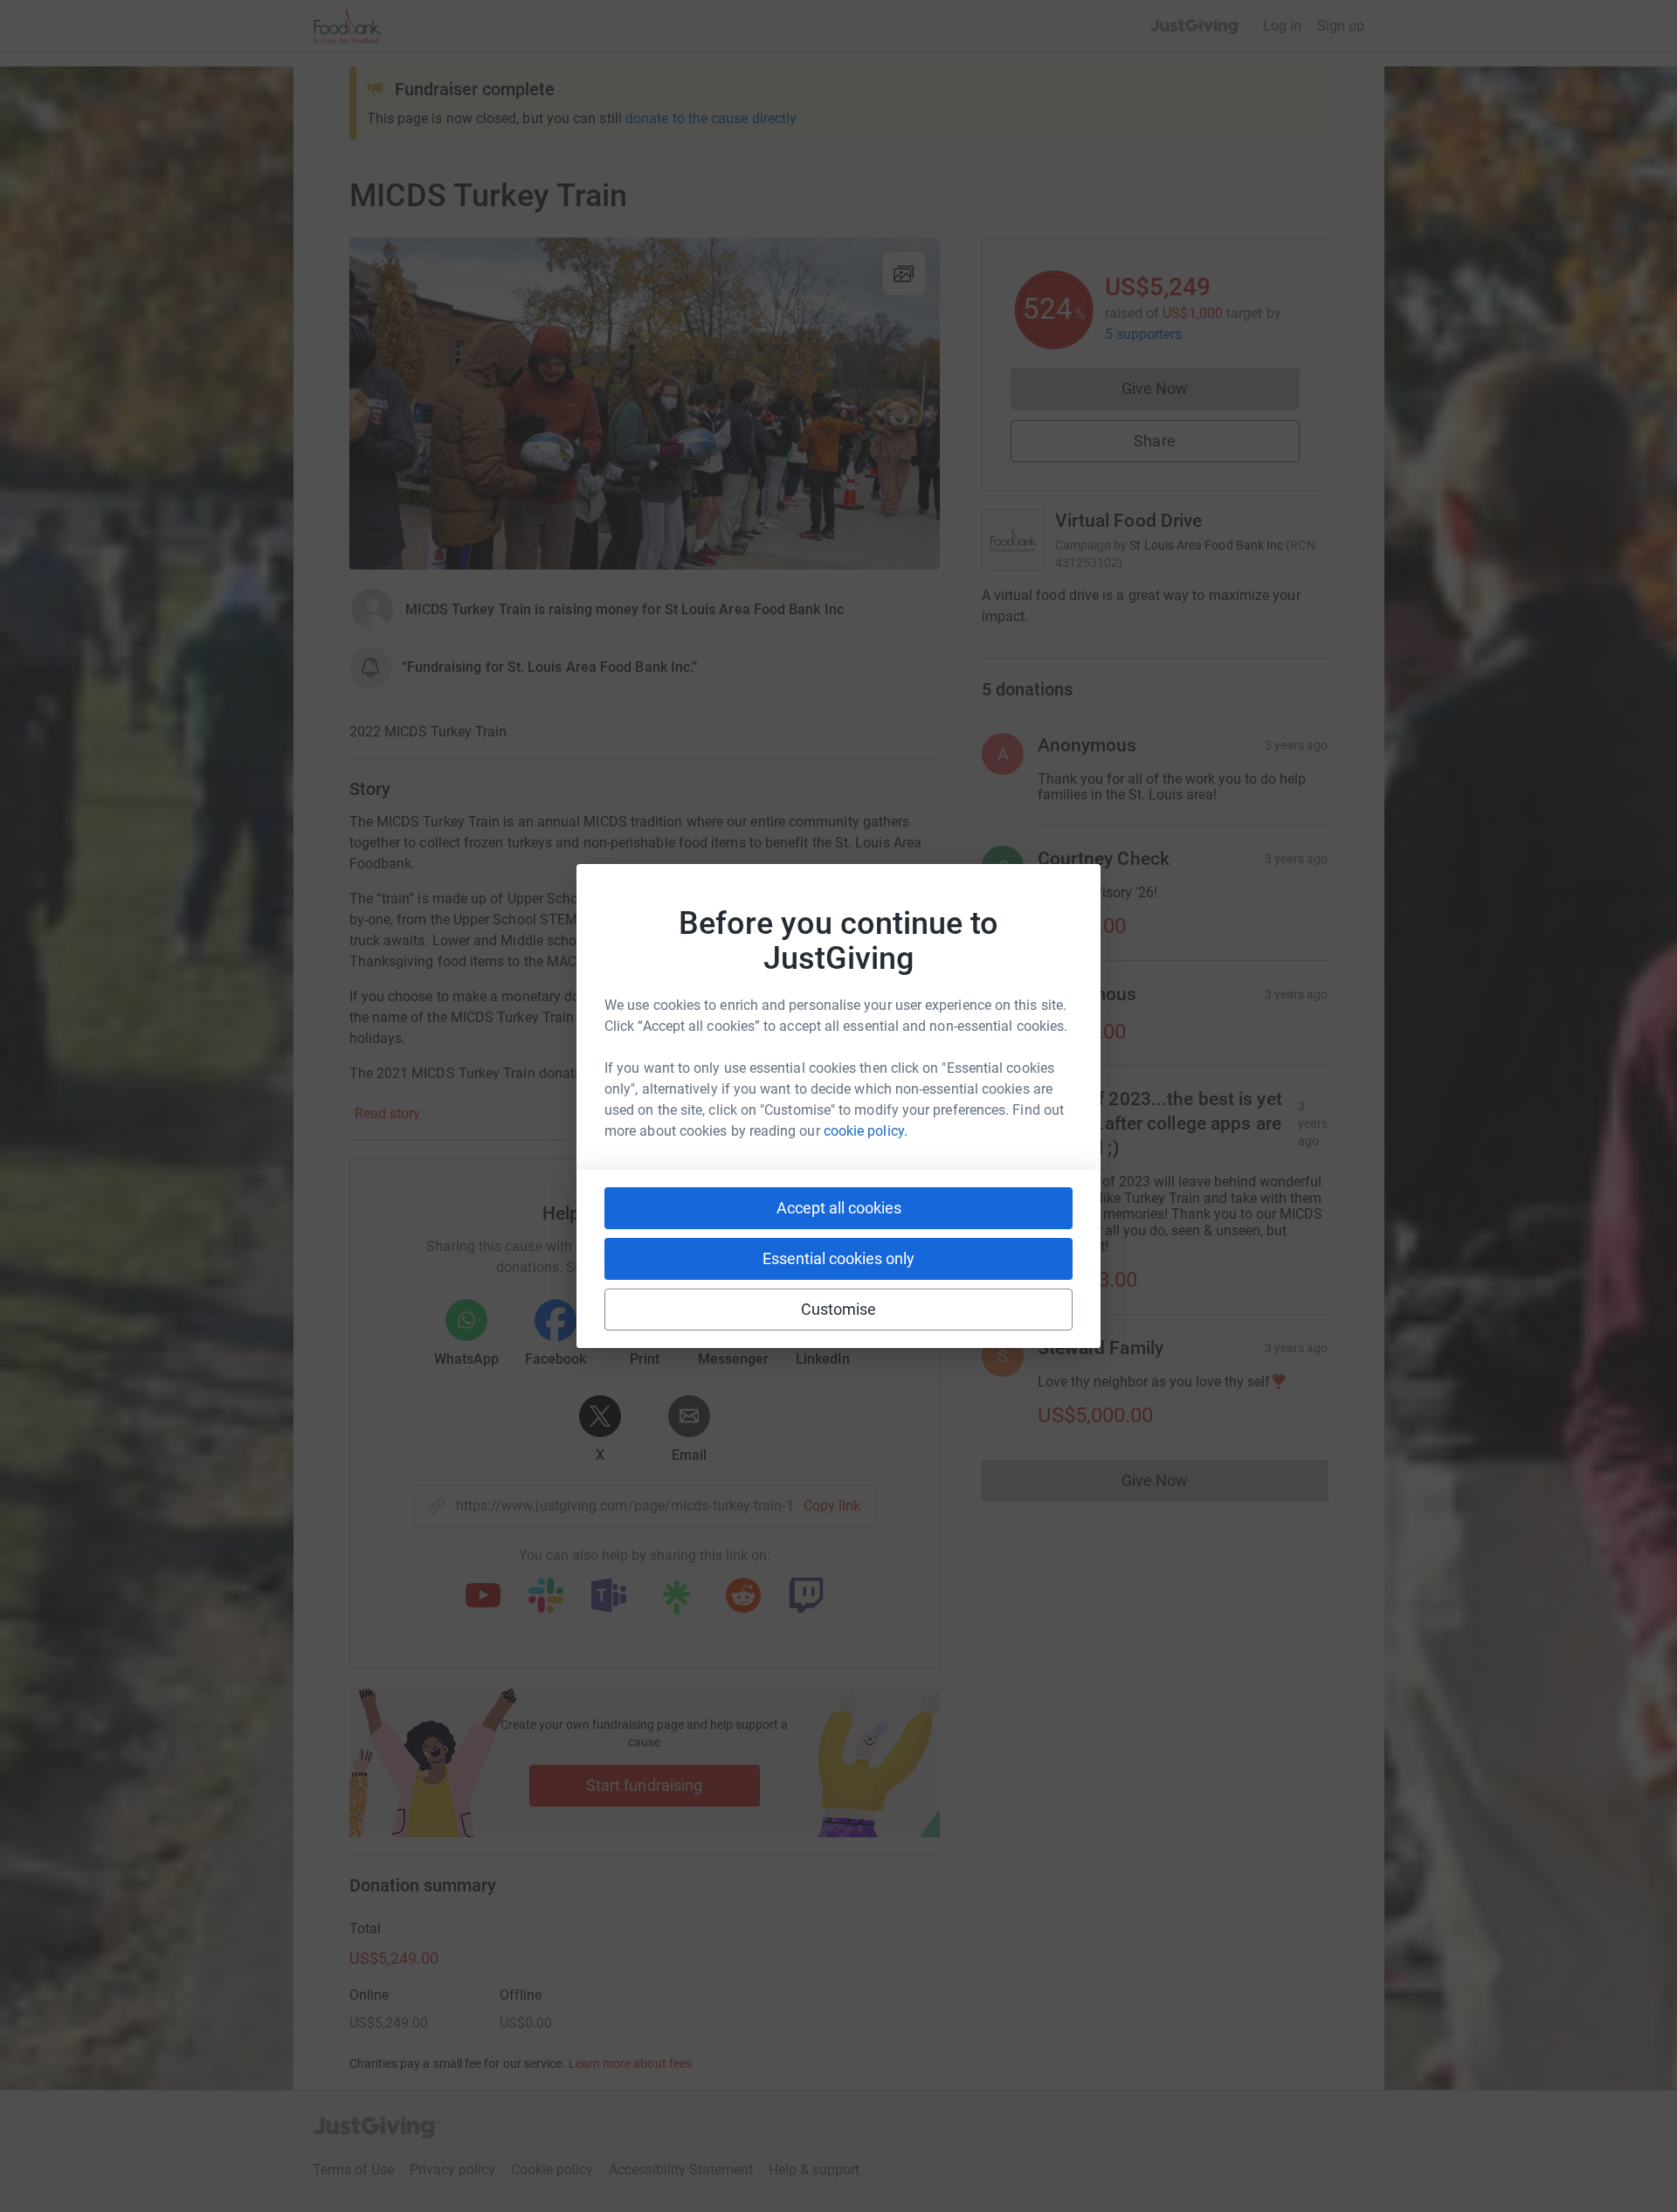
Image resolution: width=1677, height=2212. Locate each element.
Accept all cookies (839, 1208)
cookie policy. (866, 1131)
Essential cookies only (838, 1258)
